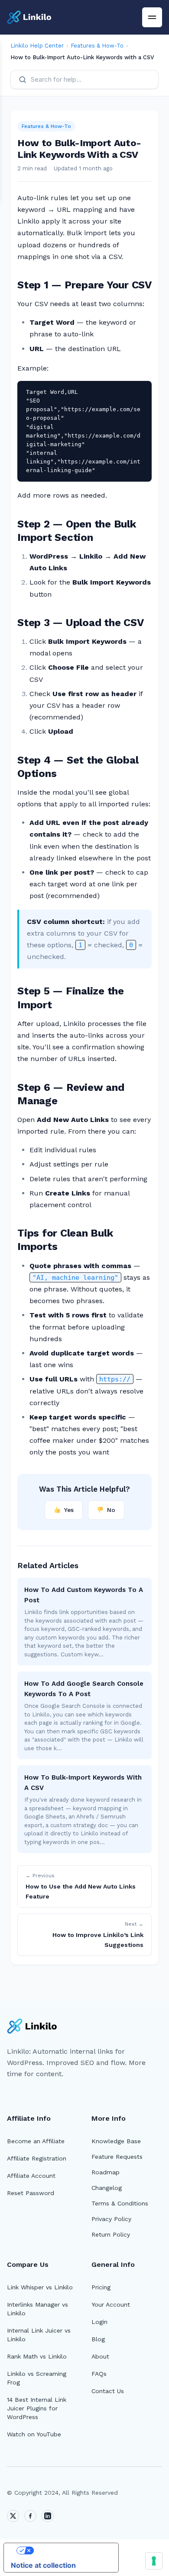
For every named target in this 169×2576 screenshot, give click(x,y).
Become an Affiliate (36, 2141)
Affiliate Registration (37, 2158)
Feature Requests (117, 2157)
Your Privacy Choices (70, 2550)
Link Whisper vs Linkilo (40, 2287)
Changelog (107, 2188)
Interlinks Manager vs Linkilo (37, 2309)
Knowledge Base (116, 2141)
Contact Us (108, 2391)
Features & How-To (97, 46)
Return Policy (111, 2234)
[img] (152, 17)
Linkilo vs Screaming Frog (37, 2378)
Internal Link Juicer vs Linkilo (39, 2335)
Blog (98, 2339)
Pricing (101, 2287)
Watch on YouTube (34, 2434)
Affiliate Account (31, 2176)
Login (99, 2322)
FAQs (99, 2374)
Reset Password (31, 2193)
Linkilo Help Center (37, 46)
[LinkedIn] (48, 2516)
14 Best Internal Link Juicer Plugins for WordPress (37, 2408)
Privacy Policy (111, 2219)
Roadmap (106, 2172)
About (100, 2356)
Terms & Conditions (120, 2203)
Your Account (111, 2304)
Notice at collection (43, 2565)
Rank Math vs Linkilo (37, 2356)
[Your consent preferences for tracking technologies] (154, 2561)
